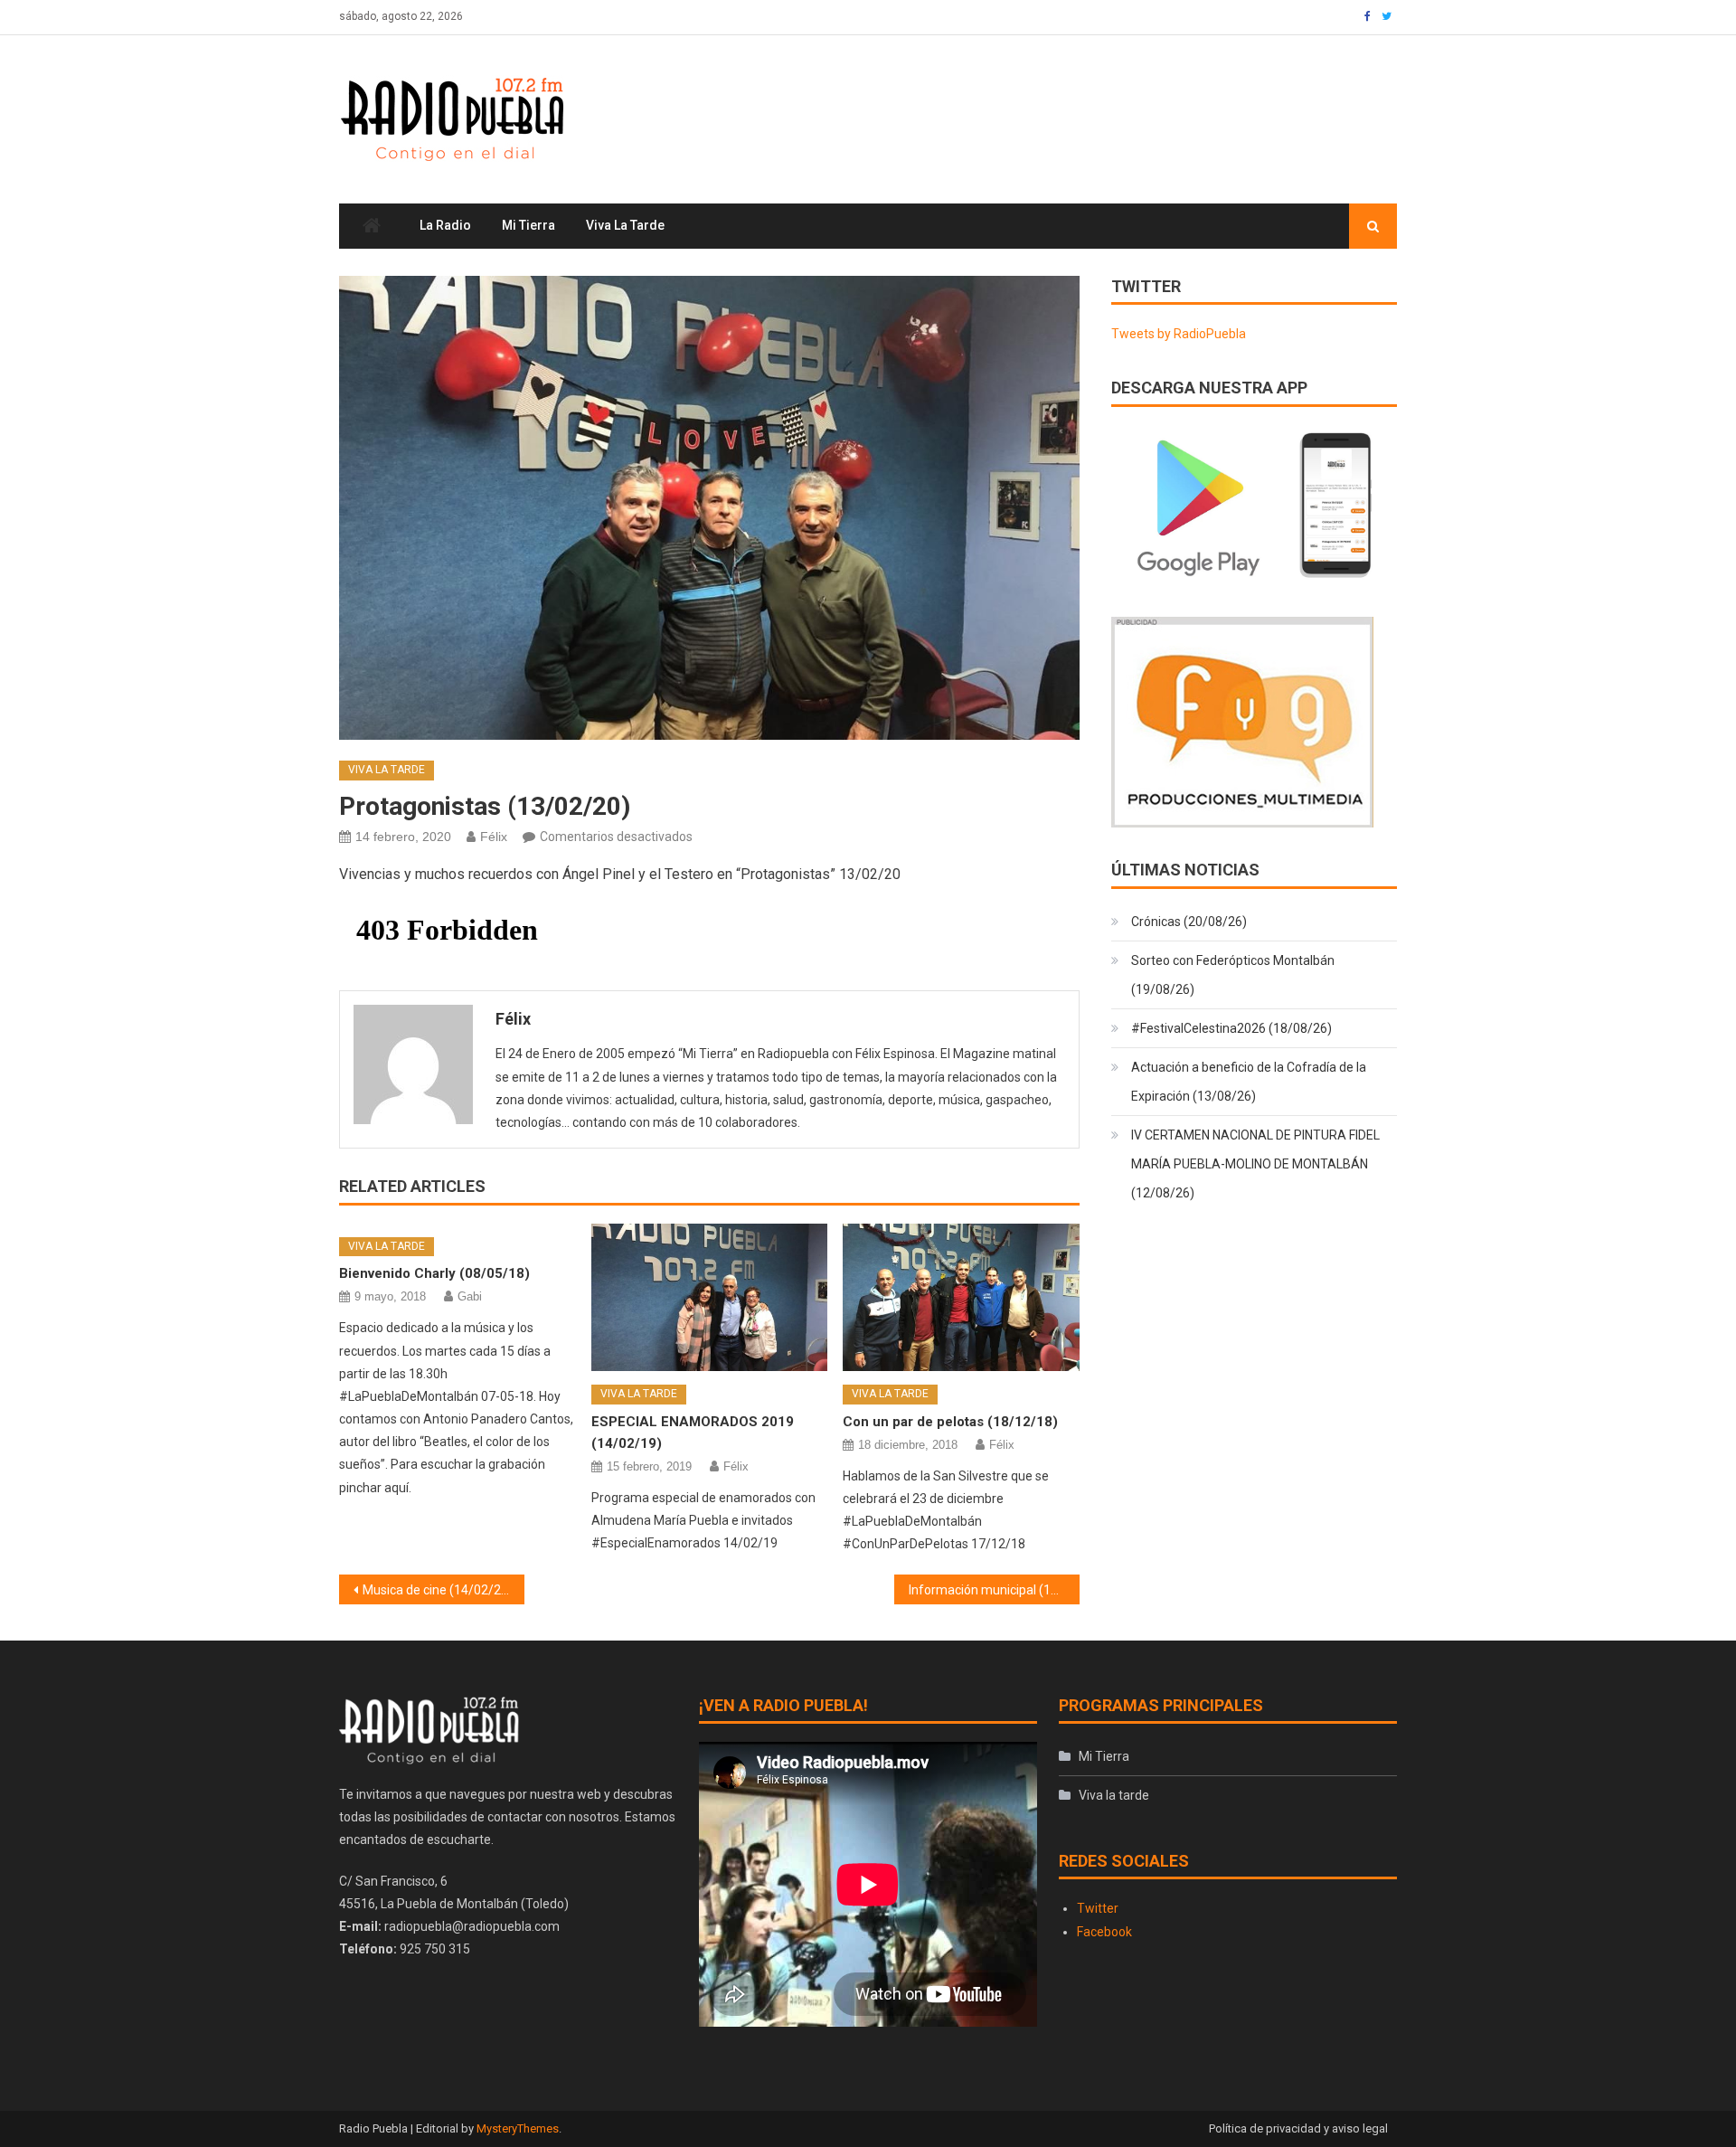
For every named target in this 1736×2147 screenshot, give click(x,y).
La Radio (445, 225)
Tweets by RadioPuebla (1179, 334)
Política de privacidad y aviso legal (1298, 2128)
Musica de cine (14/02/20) (438, 1590)
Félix (494, 837)
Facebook (1104, 1932)
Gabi (470, 1296)
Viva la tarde (625, 225)
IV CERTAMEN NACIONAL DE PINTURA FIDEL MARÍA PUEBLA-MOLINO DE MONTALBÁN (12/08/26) (1255, 1164)
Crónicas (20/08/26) (1189, 922)
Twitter (1098, 1908)
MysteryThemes (518, 2128)
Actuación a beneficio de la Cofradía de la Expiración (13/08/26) (1249, 1082)
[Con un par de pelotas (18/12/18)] (961, 1298)
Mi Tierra (528, 225)
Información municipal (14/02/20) (994, 1590)
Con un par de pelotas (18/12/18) (950, 1422)
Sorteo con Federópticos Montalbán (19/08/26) (1233, 975)
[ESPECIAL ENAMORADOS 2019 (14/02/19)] (710, 1298)
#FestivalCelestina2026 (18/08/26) (1231, 1028)
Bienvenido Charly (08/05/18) (434, 1273)
